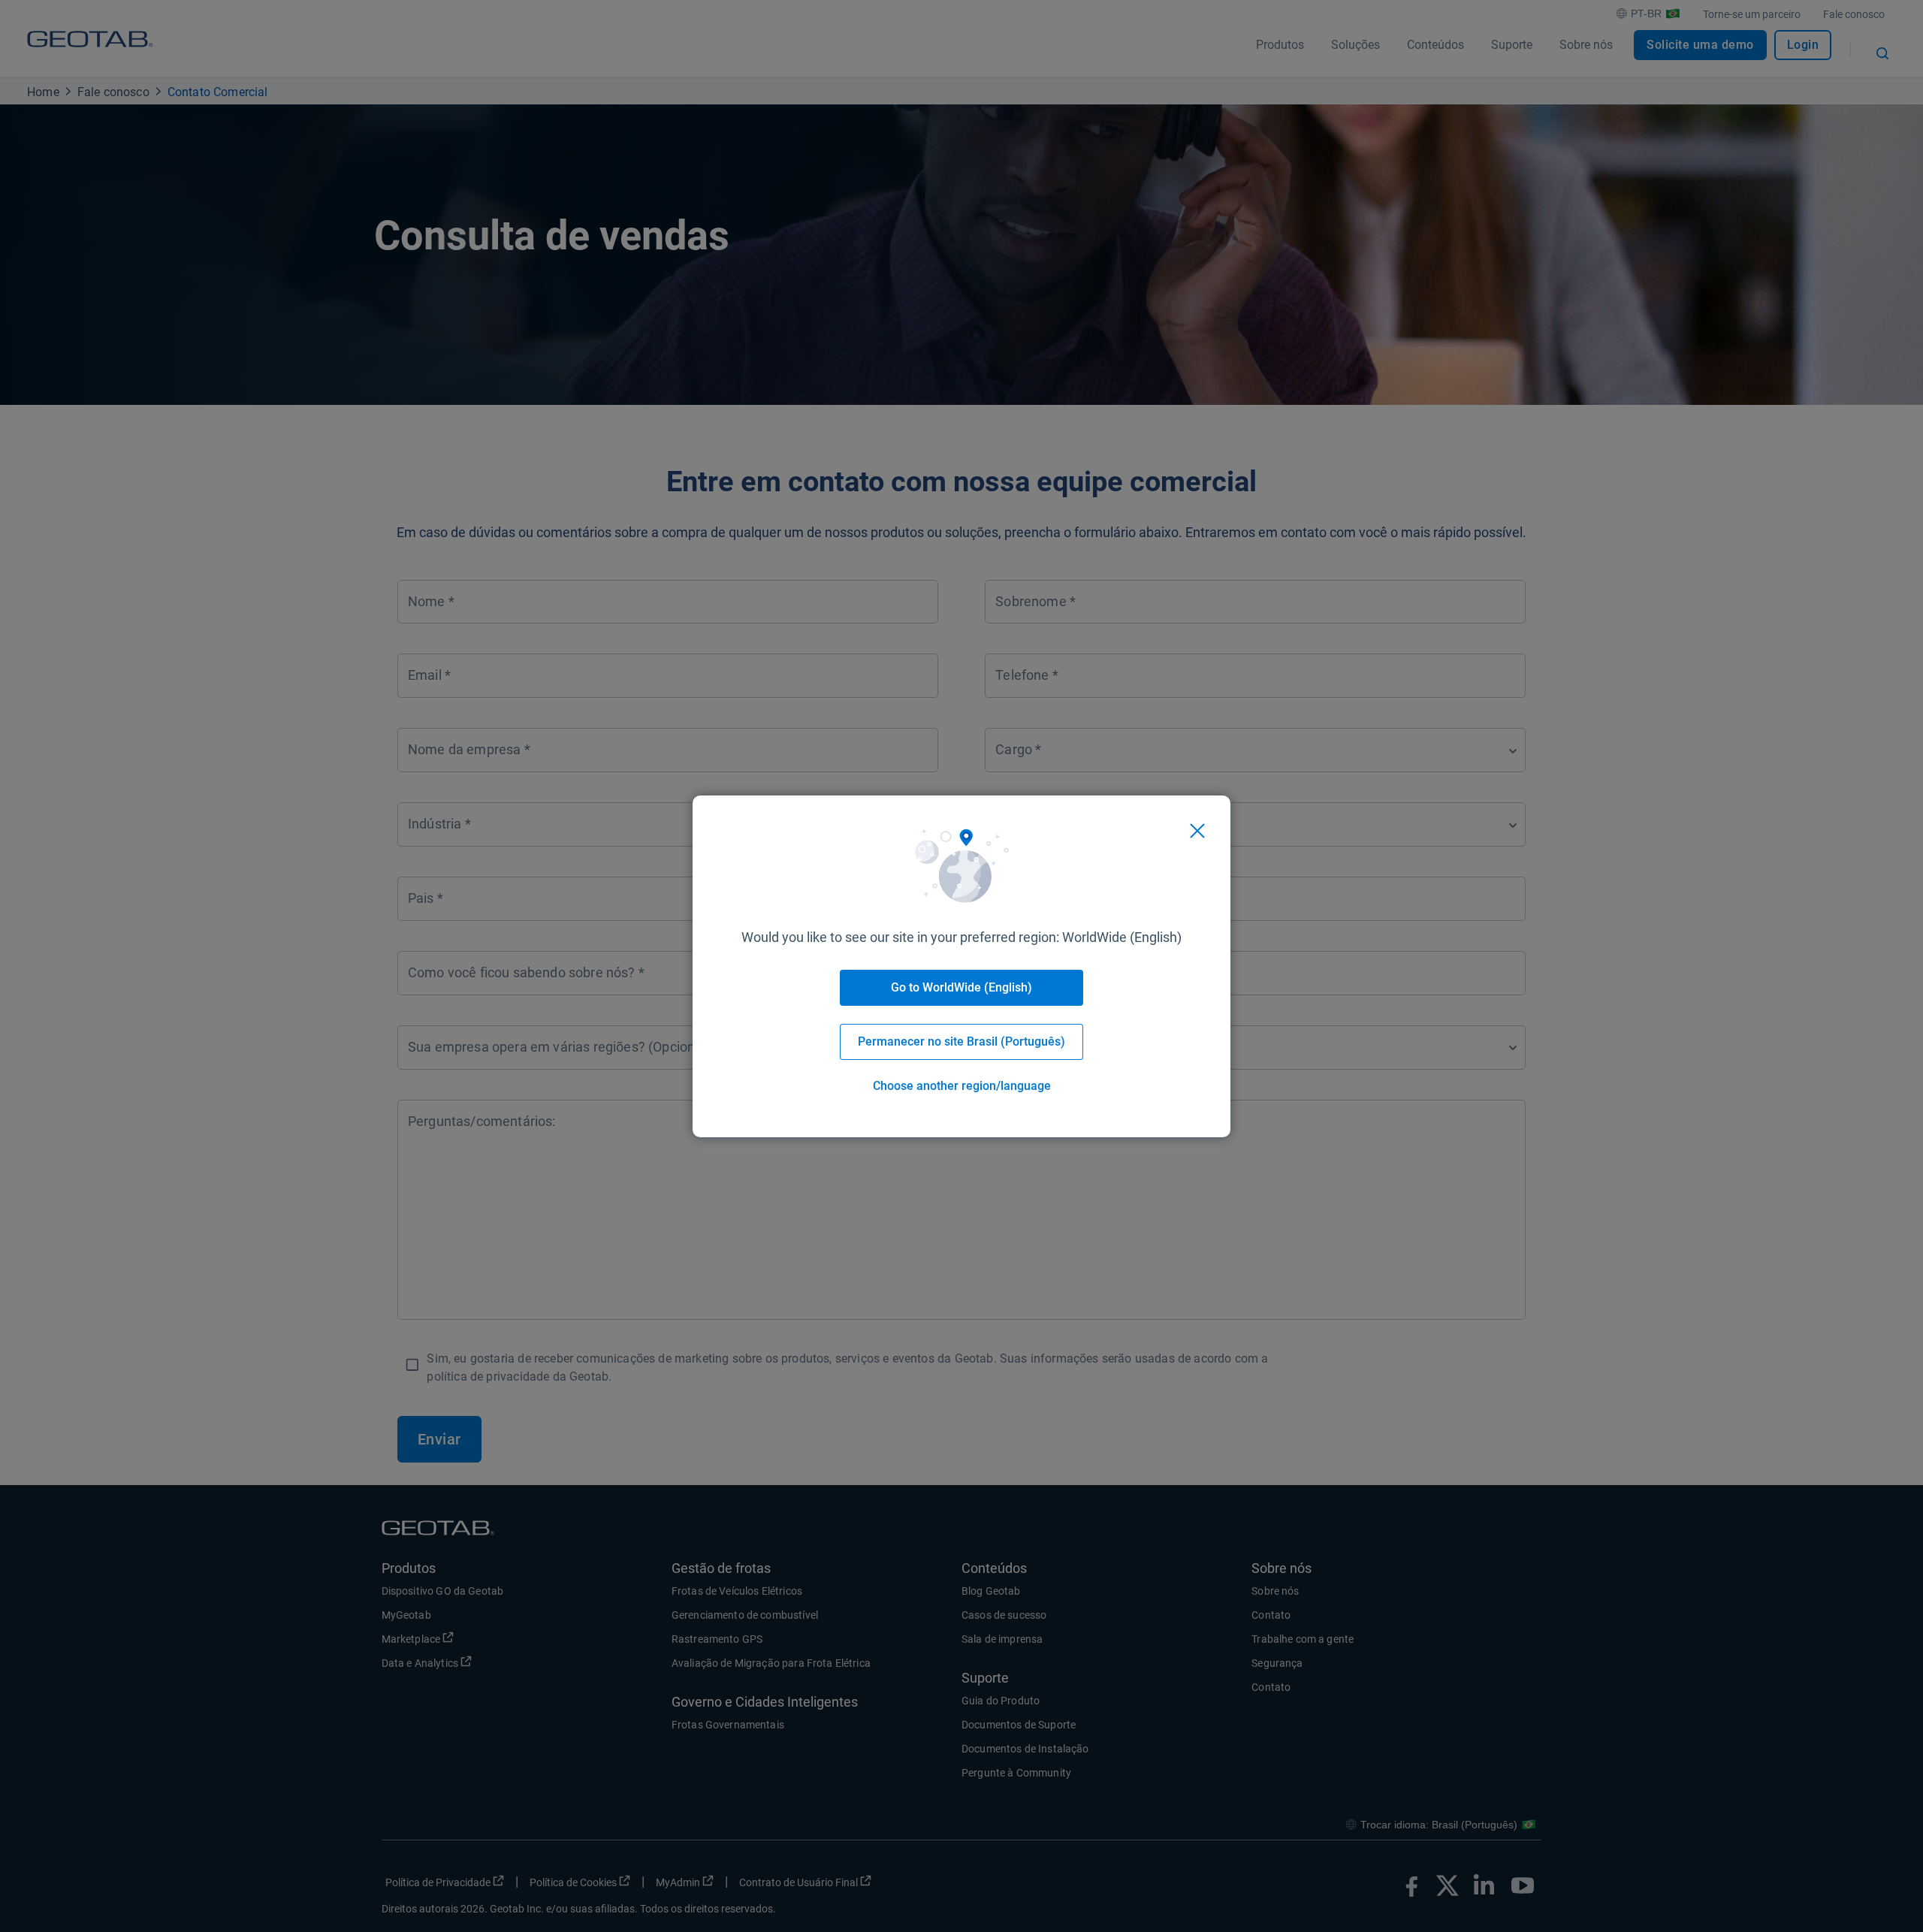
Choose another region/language (962, 1086)
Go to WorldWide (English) (961, 987)
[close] (1197, 831)
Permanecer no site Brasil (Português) (961, 1041)
